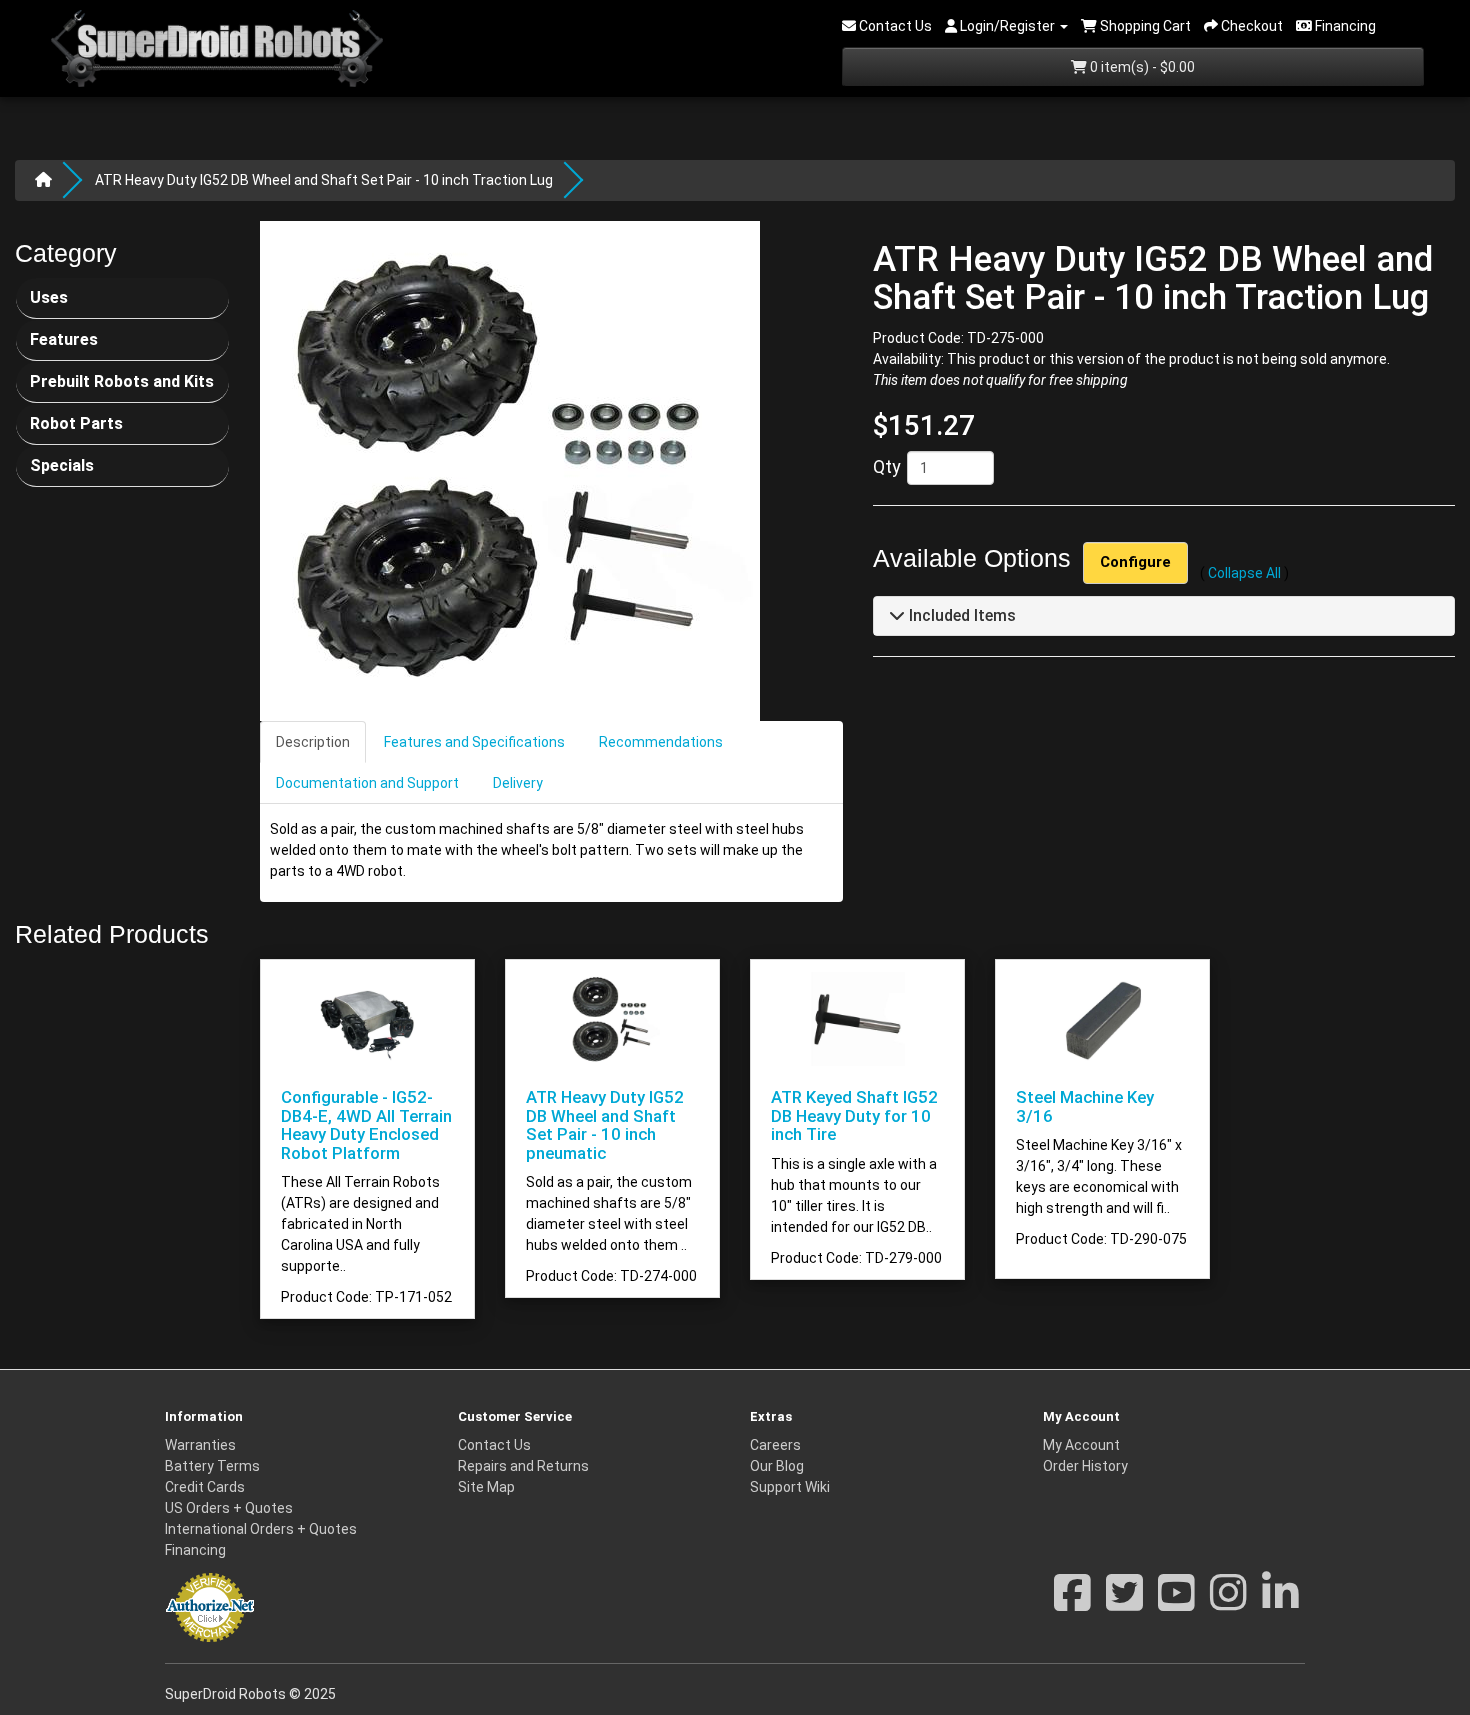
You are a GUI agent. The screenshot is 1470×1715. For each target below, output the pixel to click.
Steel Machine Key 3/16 (1085, 1106)
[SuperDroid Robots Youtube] (1176, 1603)
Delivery (518, 783)
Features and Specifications (474, 742)
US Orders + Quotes (229, 1508)
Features (64, 339)
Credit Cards (205, 1487)
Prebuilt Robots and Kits (122, 381)
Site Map (486, 1487)
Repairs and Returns (523, 1466)
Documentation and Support (367, 783)
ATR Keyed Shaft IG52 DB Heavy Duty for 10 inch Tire (854, 1115)
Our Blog (777, 1466)
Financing (195, 1550)
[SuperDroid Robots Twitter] (1124, 1603)
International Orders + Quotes (261, 1529)
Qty (887, 467)
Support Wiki (790, 1487)
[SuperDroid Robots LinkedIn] (1280, 1603)
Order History (1085, 1466)
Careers (775, 1445)
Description (313, 742)
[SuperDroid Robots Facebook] (1072, 1603)
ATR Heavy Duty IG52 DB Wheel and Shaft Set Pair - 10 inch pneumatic (605, 1124)
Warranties (200, 1445)
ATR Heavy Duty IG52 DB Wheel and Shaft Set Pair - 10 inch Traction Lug (324, 180)
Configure (1135, 563)
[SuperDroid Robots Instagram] (1228, 1603)
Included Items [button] (960, 616)
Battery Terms (212, 1466)
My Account (1081, 1445)
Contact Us (494, 1445)
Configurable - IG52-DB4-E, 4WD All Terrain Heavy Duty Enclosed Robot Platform (366, 1124)
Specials (62, 465)
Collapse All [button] (1244, 574)
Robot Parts (76, 423)
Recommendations (661, 742)
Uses (49, 297)
